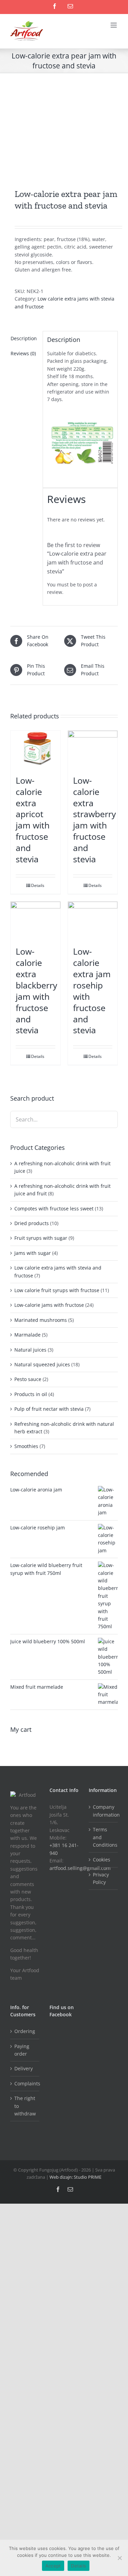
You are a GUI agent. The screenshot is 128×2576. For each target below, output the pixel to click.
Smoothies (26, 1446)
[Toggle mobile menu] (114, 25)
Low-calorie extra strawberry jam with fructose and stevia (95, 820)
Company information (104, 1811)
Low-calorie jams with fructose (49, 1305)
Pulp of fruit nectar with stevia (49, 1409)
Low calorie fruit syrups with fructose (57, 1290)
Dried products (32, 1223)
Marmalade (27, 1335)
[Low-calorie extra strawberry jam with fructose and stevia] (93, 749)
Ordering (25, 2031)
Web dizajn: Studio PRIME (75, 2177)
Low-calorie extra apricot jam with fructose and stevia (33, 820)
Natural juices (30, 1350)
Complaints (25, 2083)
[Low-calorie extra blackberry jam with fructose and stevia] (35, 920)
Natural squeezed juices (42, 1364)
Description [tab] (24, 338)
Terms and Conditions (104, 1837)
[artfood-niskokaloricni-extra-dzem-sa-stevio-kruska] (64, 131)
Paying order (22, 2050)
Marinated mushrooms (41, 1320)
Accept (53, 2566)
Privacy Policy (101, 1878)
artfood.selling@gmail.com (80, 1868)
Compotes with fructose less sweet (54, 1209)
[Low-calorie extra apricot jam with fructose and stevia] (35, 749)
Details (38, 885)
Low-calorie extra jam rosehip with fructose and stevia (92, 991)
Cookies (102, 1860)
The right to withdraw (25, 2106)
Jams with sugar (33, 1253)
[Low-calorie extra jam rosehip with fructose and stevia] (93, 920)
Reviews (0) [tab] (23, 353)
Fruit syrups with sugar (41, 1238)
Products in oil (31, 1394)
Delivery (24, 2068)
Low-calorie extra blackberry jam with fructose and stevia (37, 991)
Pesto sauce (28, 1379)
